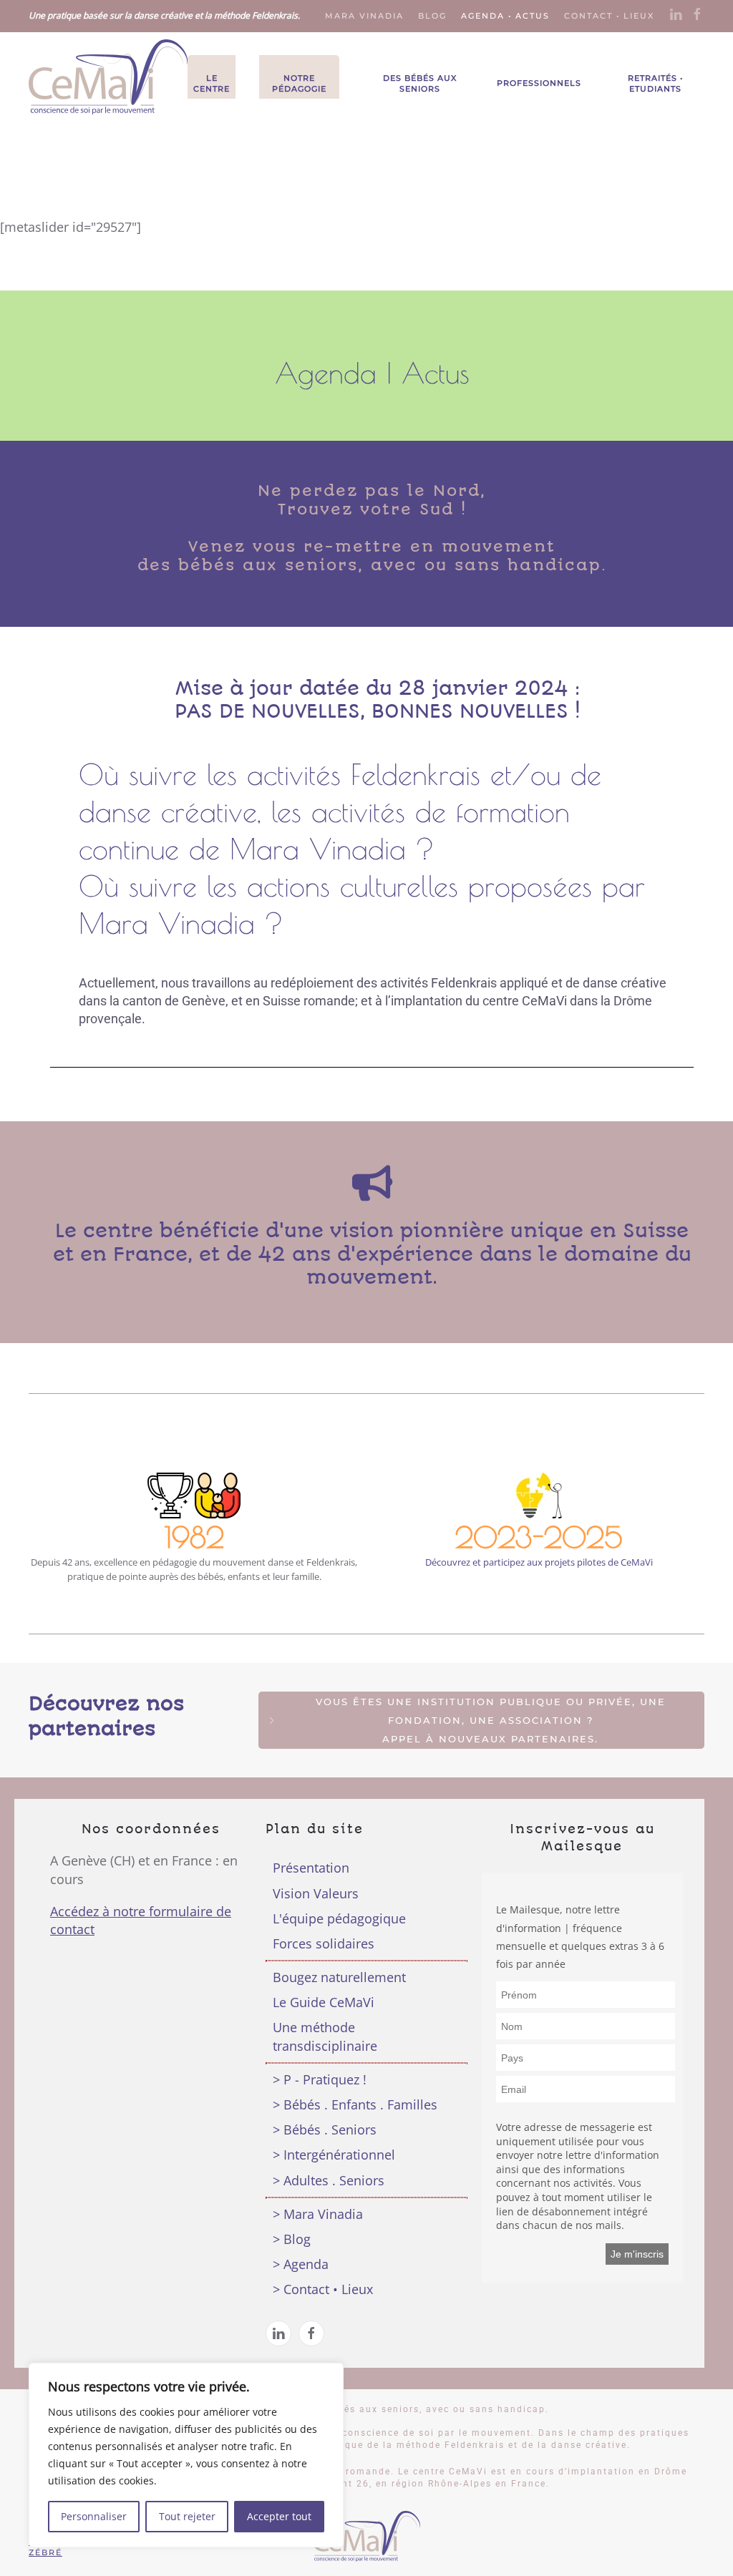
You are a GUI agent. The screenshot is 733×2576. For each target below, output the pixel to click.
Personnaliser (94, 2516)
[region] (186, 2455)
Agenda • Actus (505, 16)
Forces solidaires (324, 1943)
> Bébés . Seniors (325, 2129)
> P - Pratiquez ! (320, 2079)
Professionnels (539, 83)
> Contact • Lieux (323, 2289)
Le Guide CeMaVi (324, 2002)
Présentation (311, 1868)
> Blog (292, 2239)
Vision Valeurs (316, 1893)
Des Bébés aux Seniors (420, 83)
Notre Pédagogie (299, 83)
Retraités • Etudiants (655, 83)
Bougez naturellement (339, 1977)
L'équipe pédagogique (339, 1918)
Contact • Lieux (609, 16)
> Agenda (301, 2264)
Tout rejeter (187, 2516)
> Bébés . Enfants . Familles (355, 2104)
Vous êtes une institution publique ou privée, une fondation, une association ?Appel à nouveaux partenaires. (491, 1720)
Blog (432, 16)
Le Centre (212, 83)
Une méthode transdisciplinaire (325, 2036)
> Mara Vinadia (318, 2214)
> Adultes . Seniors (329, 2180)
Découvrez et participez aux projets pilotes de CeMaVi (539, 1562)
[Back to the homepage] (108, 77)
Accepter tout (279, 2516)
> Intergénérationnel (334, 2155)
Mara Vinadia (364, 16)
